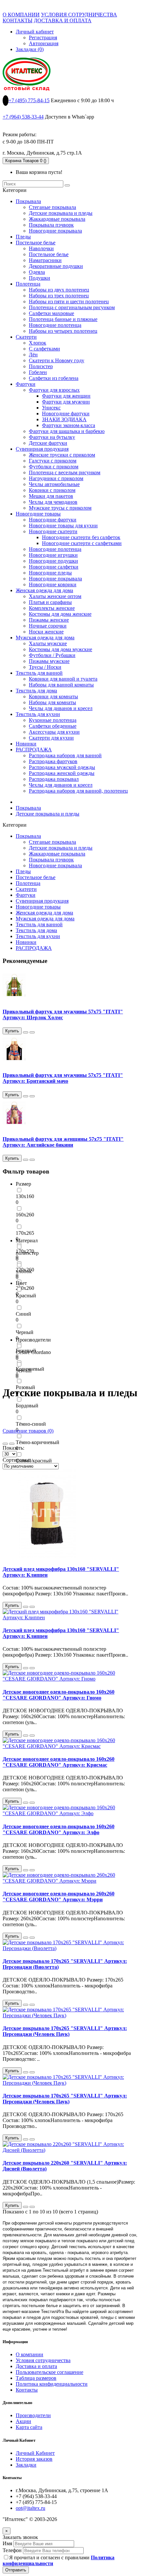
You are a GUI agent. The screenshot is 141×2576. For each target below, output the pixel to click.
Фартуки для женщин (66, 396)
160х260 (25, 1215)
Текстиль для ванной (39, 673)
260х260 (25, 1288)
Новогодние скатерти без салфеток (81, 537)
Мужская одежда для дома (45, 638)
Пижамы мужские (49, 661)
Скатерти (26, 337)
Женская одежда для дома (44, 590)
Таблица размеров (36, 2378)
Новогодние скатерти (53, 531)
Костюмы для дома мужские (60, 649)
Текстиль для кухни (38, 714)
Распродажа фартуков (53, 761)
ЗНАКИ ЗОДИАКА (64, 419)
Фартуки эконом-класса (69, 425)
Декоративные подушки (56, 266)
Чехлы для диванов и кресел (61, 708)
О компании (30, 2354)
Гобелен (38, 372)
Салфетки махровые (51, 313)
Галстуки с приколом (53, 461)
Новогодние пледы (50, 573)
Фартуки (26, 384)
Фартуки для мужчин (66, 402)
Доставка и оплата (36, 2366)
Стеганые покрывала (52, 207)
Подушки (40, 278)
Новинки (26, 744)
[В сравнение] (32, 1032)
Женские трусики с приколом (62, 455)
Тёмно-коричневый (38, 1442)
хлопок (24, 1271)
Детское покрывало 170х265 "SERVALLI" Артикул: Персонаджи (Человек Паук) (65, 2031)
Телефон (12, 2550)
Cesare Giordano (33, 1352)
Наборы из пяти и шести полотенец (69, 301)
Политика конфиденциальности (52, 2384)
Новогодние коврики (53, 584)
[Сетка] (5, 1444)
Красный (26, 1296)
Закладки (26, 2465)
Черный (25, 1332)
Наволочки (41, 248)
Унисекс (51, 408)
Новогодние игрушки (53, 555)
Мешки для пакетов (51, 496)
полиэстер (27, 1253)
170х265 (25, 1233)
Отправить (16, 2570)
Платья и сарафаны (50, 602)
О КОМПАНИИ (21, 15)
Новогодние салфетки (54, 567)
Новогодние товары (38, 514)
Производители (33, 2415)
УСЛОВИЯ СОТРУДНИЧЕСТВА (79, 15)
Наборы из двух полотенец (59, 290)
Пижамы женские (49, 620)
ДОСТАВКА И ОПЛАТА (63, 20)
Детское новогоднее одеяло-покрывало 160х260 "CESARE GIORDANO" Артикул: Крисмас (59, 1762)
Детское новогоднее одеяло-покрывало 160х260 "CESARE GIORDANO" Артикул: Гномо (59, 1695)
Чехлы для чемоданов (53, 502)
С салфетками (44, 349)
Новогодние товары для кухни (63, 526)
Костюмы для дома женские (60, 614)
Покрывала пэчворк (51, 225)
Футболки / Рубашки (52, 655)
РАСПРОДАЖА (34, 750)
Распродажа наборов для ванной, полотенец (78, 791)
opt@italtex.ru (30, 2508)
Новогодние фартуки (66, 414)
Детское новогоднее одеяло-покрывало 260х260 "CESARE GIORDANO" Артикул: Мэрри (59, 1897)
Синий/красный (34, 1461)
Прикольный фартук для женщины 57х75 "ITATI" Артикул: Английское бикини (63, 1142)
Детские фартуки (48, 443)
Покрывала (28, 201)
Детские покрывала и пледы (61, 213)
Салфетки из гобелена (54, 378)
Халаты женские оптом (55, 596)
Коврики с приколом (52, 490)
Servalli (24, 1371)
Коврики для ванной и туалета (63, 679)
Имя (7, 2543)
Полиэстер (41, 366)
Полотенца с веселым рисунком (65, 472)
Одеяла (37, 272)
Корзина (26, 161)
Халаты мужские (48, 643)
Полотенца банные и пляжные (63, 319)
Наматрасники (45, 260)
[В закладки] (26, 1032)
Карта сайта (29, 2427)
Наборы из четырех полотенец (63, 331)
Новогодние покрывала (55, 231)
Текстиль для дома (36, 691)
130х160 (25, 1196)
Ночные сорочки (48, 626)
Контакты (27, 2390)
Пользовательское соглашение (50, 2372)
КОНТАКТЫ (18, 20)
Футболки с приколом (54, 467)
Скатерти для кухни (51, 738)
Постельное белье (36, 243)
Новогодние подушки (53, 561)
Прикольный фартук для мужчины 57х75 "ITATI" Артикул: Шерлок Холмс (63, 1015)
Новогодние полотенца (55, 325)
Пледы (23, 237)
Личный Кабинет (35, 2453)
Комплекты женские (52, 608)
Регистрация (43, 38)
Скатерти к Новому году (57, 360)
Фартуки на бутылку (52, 437)
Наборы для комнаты (52, 702)
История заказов (34, 2459)
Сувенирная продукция (42, 449)
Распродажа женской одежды (62, 773)
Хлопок (38, 343)
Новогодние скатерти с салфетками (82, 543)
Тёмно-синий (31, 1424)
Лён (33, 355)
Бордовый (27, 1406)
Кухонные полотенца (53, 720)
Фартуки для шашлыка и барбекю (67, 431)
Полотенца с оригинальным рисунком (72, 307)
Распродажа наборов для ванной (65, 755)
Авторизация (44, 43)
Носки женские (46, 632)
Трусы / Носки (45, 667)
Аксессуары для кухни (54, 732)
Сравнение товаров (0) (28, 1431)
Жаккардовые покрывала (57, 219)
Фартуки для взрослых (54, 390)
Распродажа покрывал (54, 779)
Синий (23, 1314)
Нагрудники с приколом (56, 478)
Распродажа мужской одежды (62, 767)
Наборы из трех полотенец (59, 296)
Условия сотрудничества (43, 2360)
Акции (23, 2421)
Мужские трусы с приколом (60, 508)
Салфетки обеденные (53, 726)
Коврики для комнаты (53, 696)
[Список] (12, 1444)
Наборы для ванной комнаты (61, 685)
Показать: (13, 1448)
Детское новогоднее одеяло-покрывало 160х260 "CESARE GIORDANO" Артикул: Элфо (59, 1829)
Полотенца (28, 284)
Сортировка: (17, 1460)
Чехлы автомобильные (54, 484)
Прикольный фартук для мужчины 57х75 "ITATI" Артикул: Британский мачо (63, 1078)
